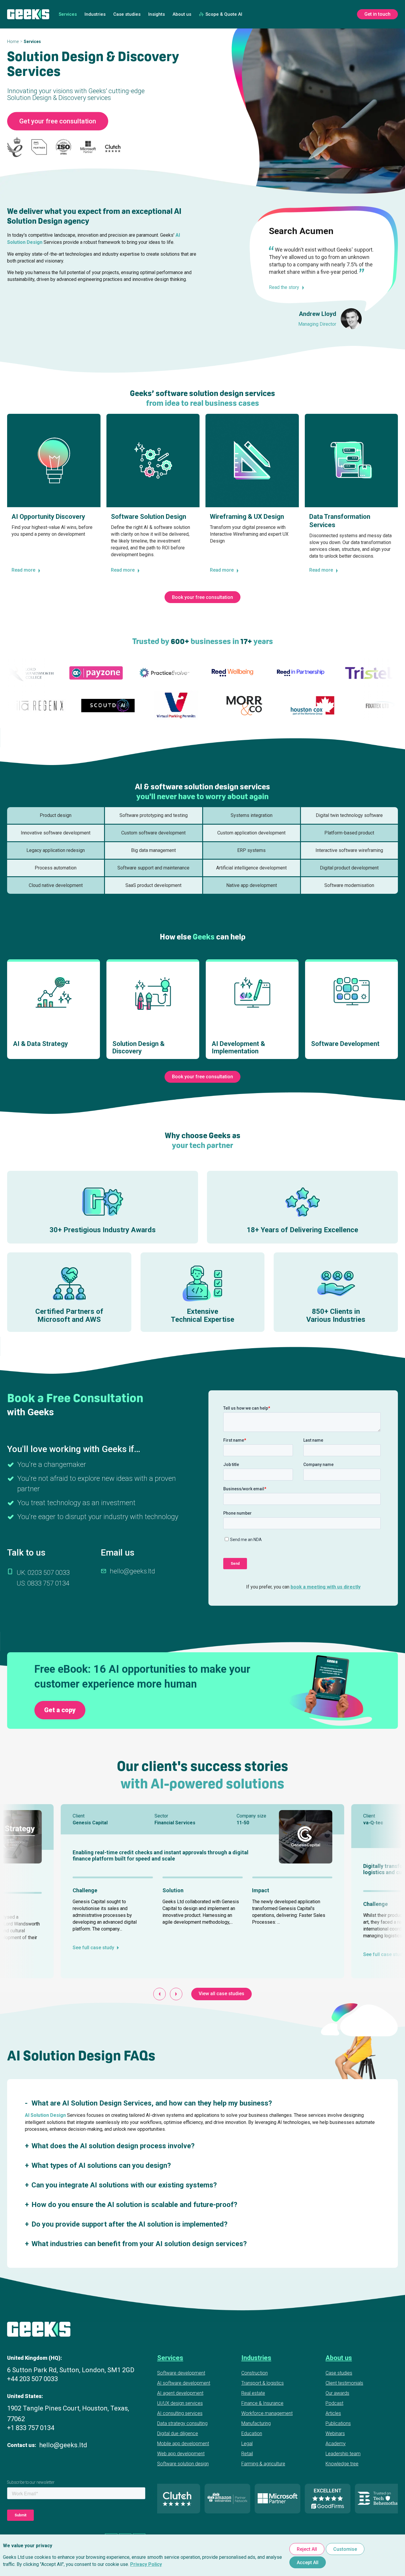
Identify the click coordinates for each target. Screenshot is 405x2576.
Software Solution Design (149, 517)
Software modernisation (349, 885)
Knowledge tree (342, 2464)
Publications (338, 2423)
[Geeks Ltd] (28, 14)
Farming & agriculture (263, 2464)
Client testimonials (344, 2383)
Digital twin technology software (349, 815)
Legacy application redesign (56, 850)
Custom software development (153, 833)
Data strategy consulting (182, 2423)
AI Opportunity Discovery (48, 517)
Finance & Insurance (262, 2403)
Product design (56, 815)
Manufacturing (256, 2423)
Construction (255, 2373)
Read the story (284, 287)
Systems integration (252, 815)
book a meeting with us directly (326, 1587)
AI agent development (180, 2393)
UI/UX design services (180, 2403)
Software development (181, 2373)
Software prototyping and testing (154, 815)
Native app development (252, 885)
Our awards (337, 2393)
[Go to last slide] (160, 1994)
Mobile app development (183, 2444)
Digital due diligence (178, 2433)
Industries (95, 14)
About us (182, 14)
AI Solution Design (45, 2115)
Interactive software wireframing (349, 850)
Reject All (307, 2549)
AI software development (184, 2383)
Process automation (56, 868)
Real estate (253, 2393)
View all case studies (221, 1994)
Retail (247, 2454)
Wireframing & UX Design (247, 517)
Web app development (181, 2454)
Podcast (334, 2403)
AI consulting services (180, 2413)
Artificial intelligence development (251, 868)
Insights (157, 14)
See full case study (93, 1948)
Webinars (335, 2433)
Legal (247, 2444)
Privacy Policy (146, 2564)
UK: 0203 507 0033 (43, 1573)
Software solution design (183, 2464)
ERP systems (251, 850)
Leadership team (343, 2454)
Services (68, 14)
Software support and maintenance (153, 868)
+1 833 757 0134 (31, 2428)
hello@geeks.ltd (132, 1571)
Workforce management (267, 2413)
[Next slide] (176, 1994)
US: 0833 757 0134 (43, 1583)
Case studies (127, 14)
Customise (345, 2549)
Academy (336, 2444)
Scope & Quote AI (224, 14)
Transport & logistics (263, 2383)
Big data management (153, 850)
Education (252, 2433)
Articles (333, 2413)
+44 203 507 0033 (32, 2379)
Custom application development (251, 833)
